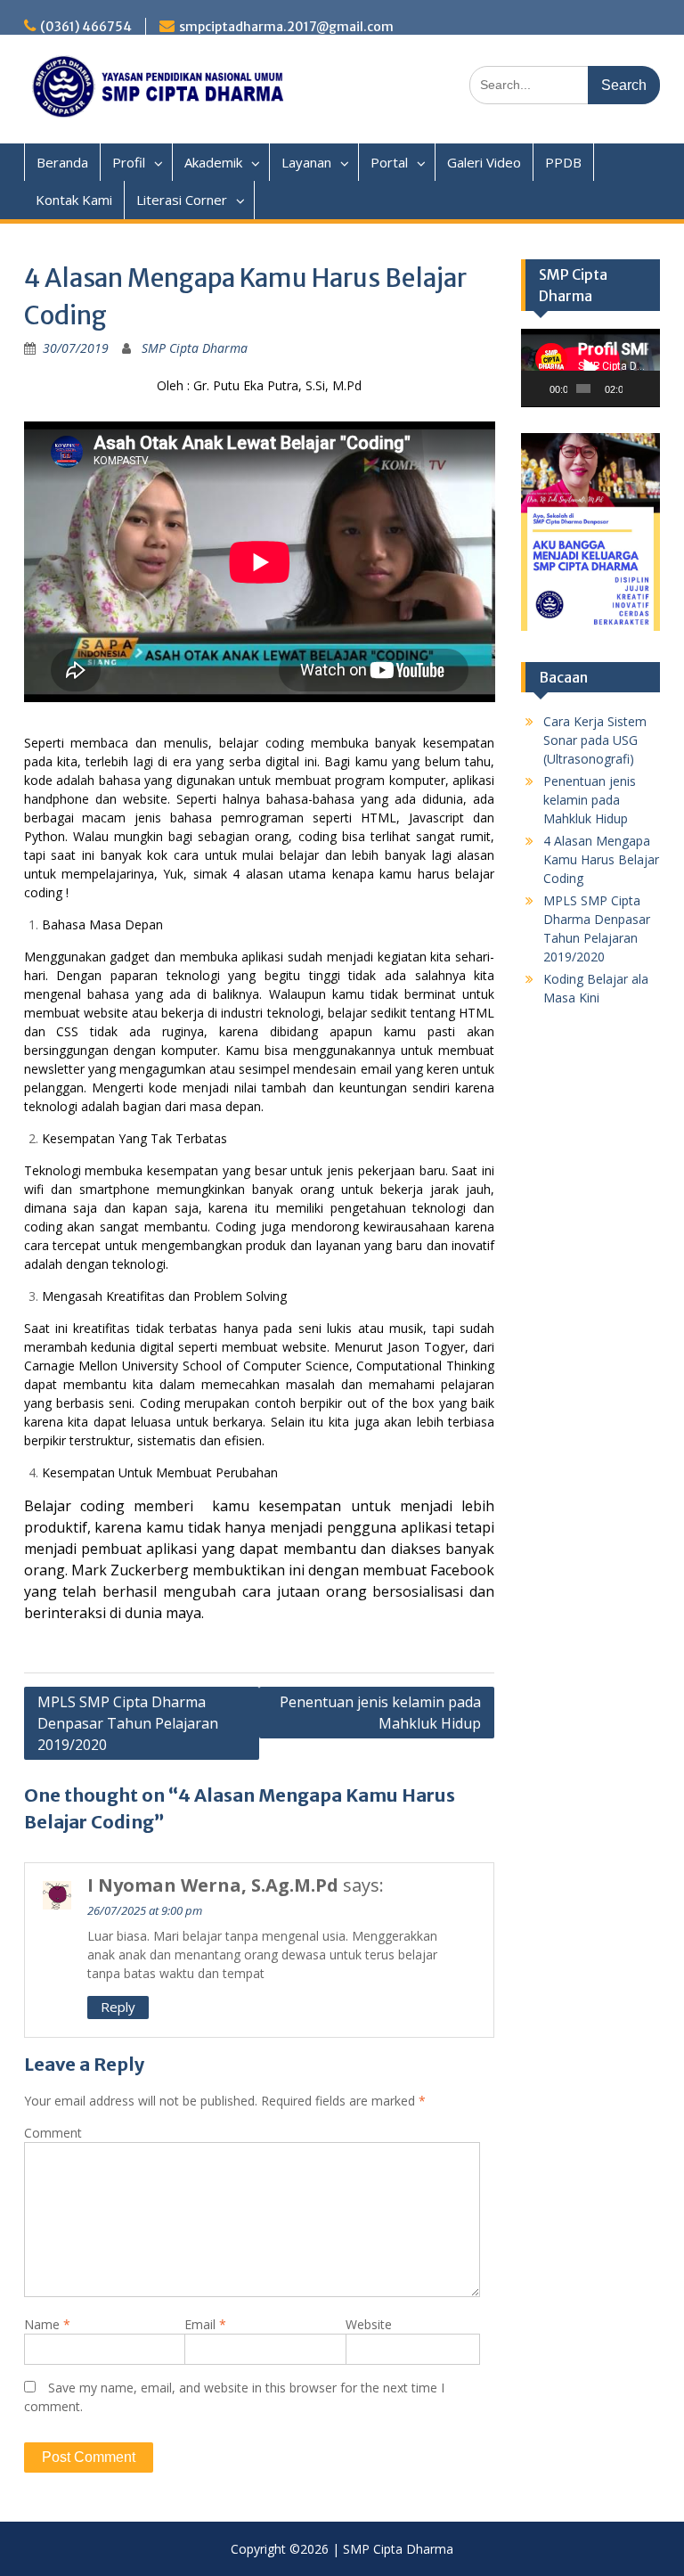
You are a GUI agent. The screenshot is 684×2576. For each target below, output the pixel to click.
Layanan (306, 162)
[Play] (544, 388)
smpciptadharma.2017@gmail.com (286, 27)
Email (205, 2324)
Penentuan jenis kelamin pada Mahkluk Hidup (380, 1713)
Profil (129, 162)
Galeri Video (484, 162)
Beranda (62, 162)
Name (47, 2324)
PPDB (563, 162)
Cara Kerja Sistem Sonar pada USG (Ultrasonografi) (595, 740)
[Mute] (637, 388)
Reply (118, 2007)
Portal (389, 162)
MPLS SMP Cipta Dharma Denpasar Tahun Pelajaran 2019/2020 (128, 1723)
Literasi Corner (182, 200)
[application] (590, 368)
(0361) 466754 (86, 27)
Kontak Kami (74, 200)
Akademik (213, 162)
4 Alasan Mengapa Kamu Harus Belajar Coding (601, 859)
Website (369, 2324)
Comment (53, 2133)
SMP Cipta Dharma (195, 348)
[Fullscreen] (651, 388)
